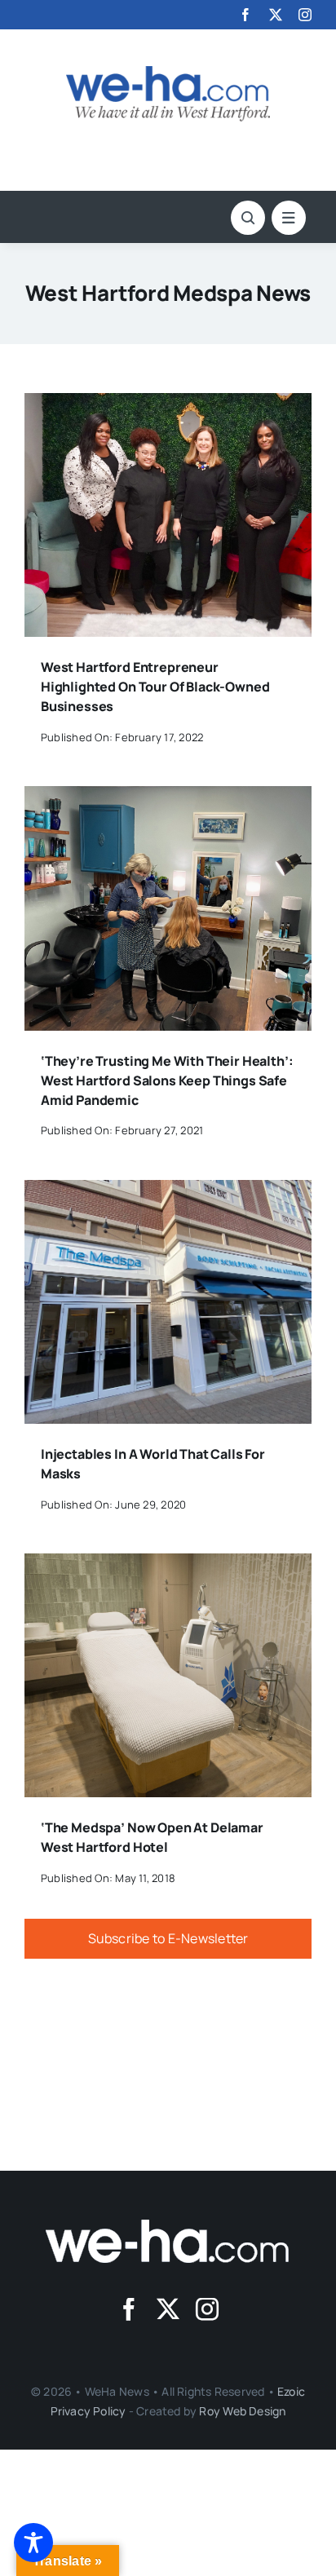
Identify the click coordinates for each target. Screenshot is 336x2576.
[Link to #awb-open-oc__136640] (289, 218)
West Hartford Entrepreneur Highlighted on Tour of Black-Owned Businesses (155, 687)
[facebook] (245, 15)
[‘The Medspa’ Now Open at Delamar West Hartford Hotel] (168, 1565)
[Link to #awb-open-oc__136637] (248, 218)
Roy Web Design (242, 2411)
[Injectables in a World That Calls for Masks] (168, 1191)
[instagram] (305, 15)
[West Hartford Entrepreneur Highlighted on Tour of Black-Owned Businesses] (168, 404)
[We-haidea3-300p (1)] (168, 73)
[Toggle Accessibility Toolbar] (33, 2543)
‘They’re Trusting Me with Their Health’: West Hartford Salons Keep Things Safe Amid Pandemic (167, 1080)
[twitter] (276, 15)
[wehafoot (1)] (168, 2226)
